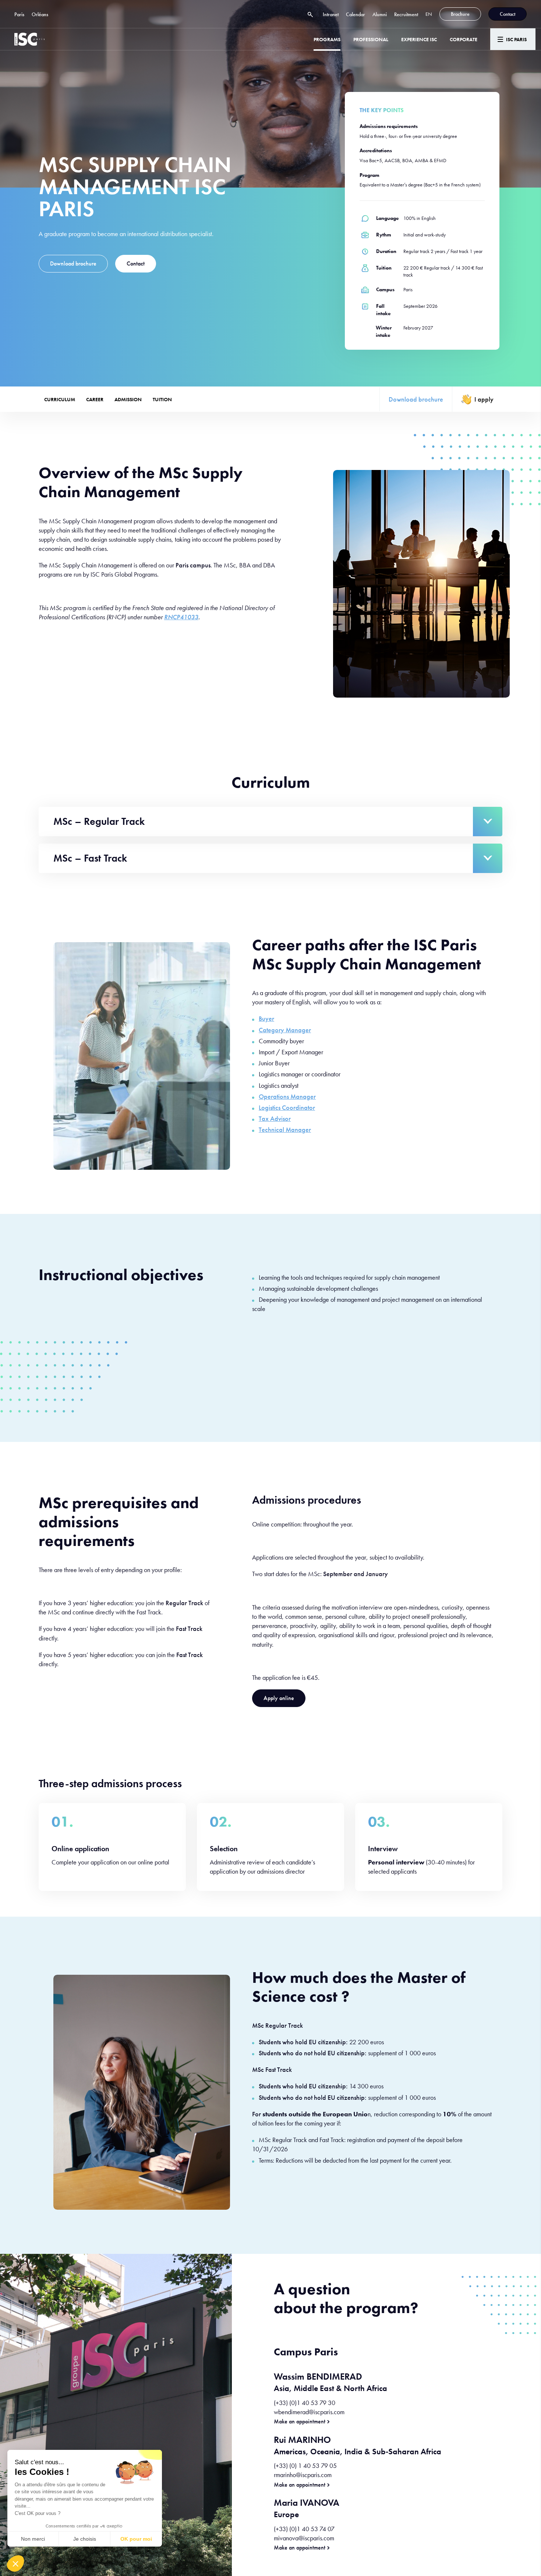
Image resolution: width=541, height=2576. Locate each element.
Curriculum (60, 399)
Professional (371, 39)
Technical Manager (285, 1130)
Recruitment (406, 14)
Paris (19, 14)
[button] (15, 2563)
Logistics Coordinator (287, 1107)
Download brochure (73, 263)
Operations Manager (287, 1096)
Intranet (331, 14)
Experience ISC (419, 39)
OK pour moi (136, 2539)
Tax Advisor (275, 1118)
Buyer (266, 1018)
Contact (508, 14)
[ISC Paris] (29, 39)
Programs (327, 39)
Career (95, 399)
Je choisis (85, 2539)
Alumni (380, 14)
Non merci (33, 2539)
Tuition (162, 399)
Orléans (40, 14)
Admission (128, 399)
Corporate (464, 39)
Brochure (460, 14)
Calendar (356, 14)
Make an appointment (300, 2422)
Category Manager (285, 1030)
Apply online (279, 1698)
